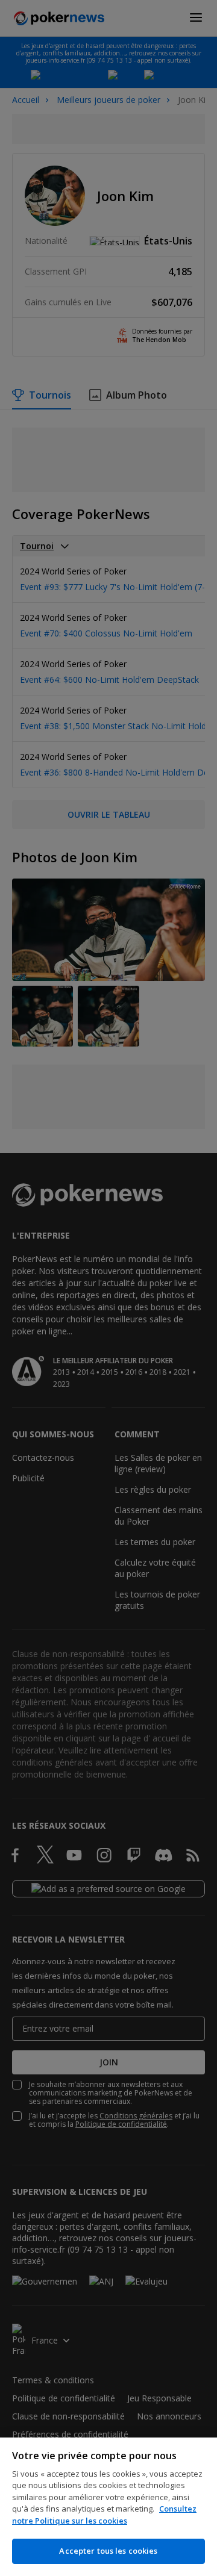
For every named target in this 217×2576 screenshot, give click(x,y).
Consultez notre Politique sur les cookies (104, 2515)
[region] (108, 2507)
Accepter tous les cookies (108, 2551)
